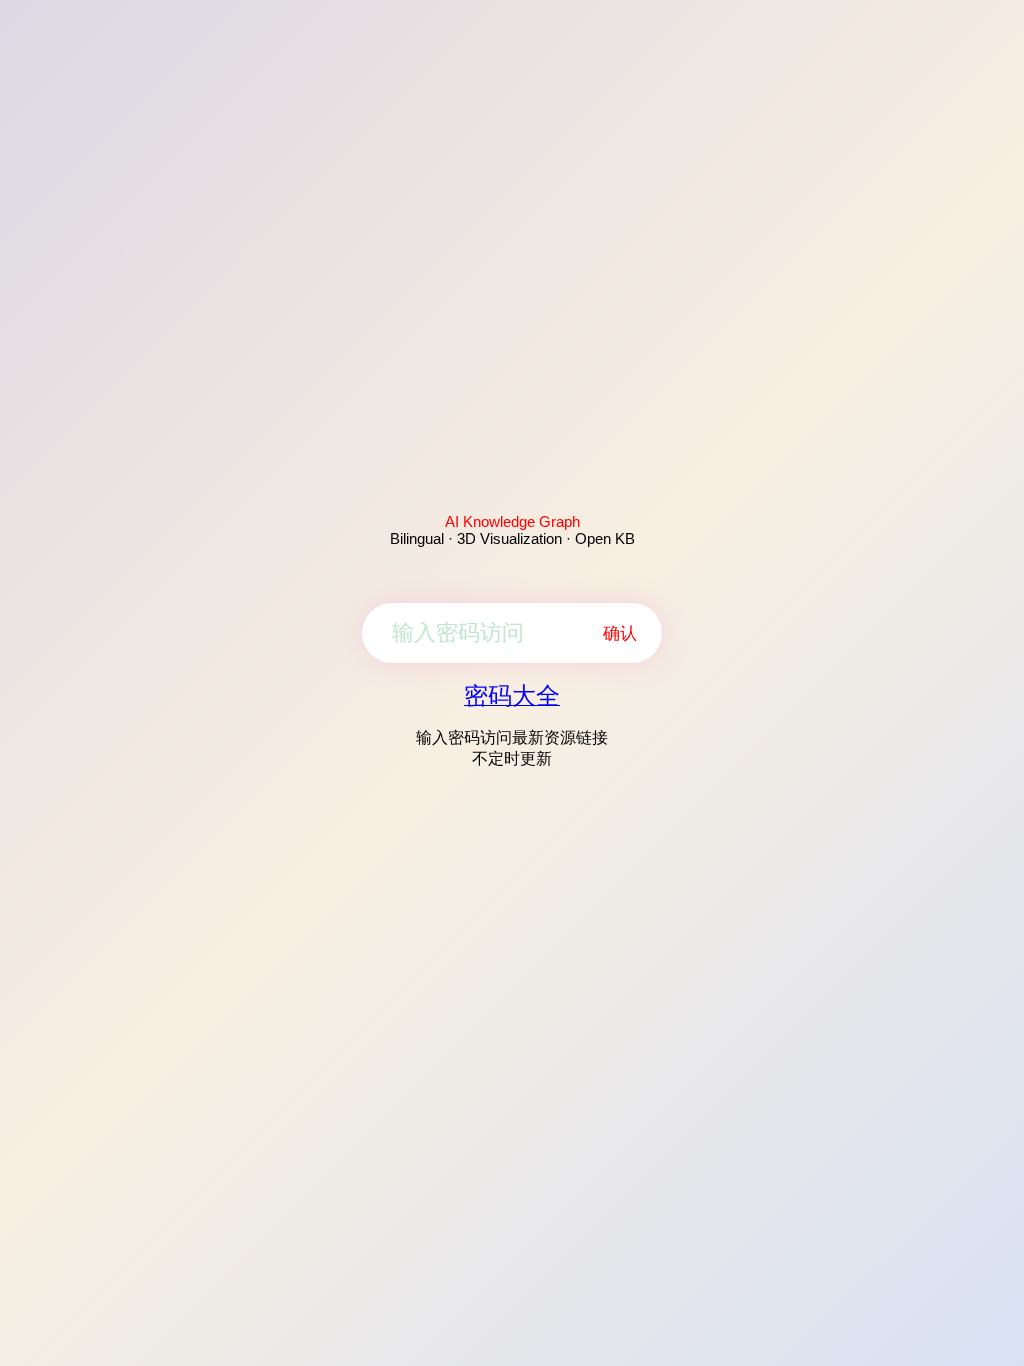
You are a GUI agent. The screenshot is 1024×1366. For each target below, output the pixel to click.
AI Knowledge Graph (512, 521)
